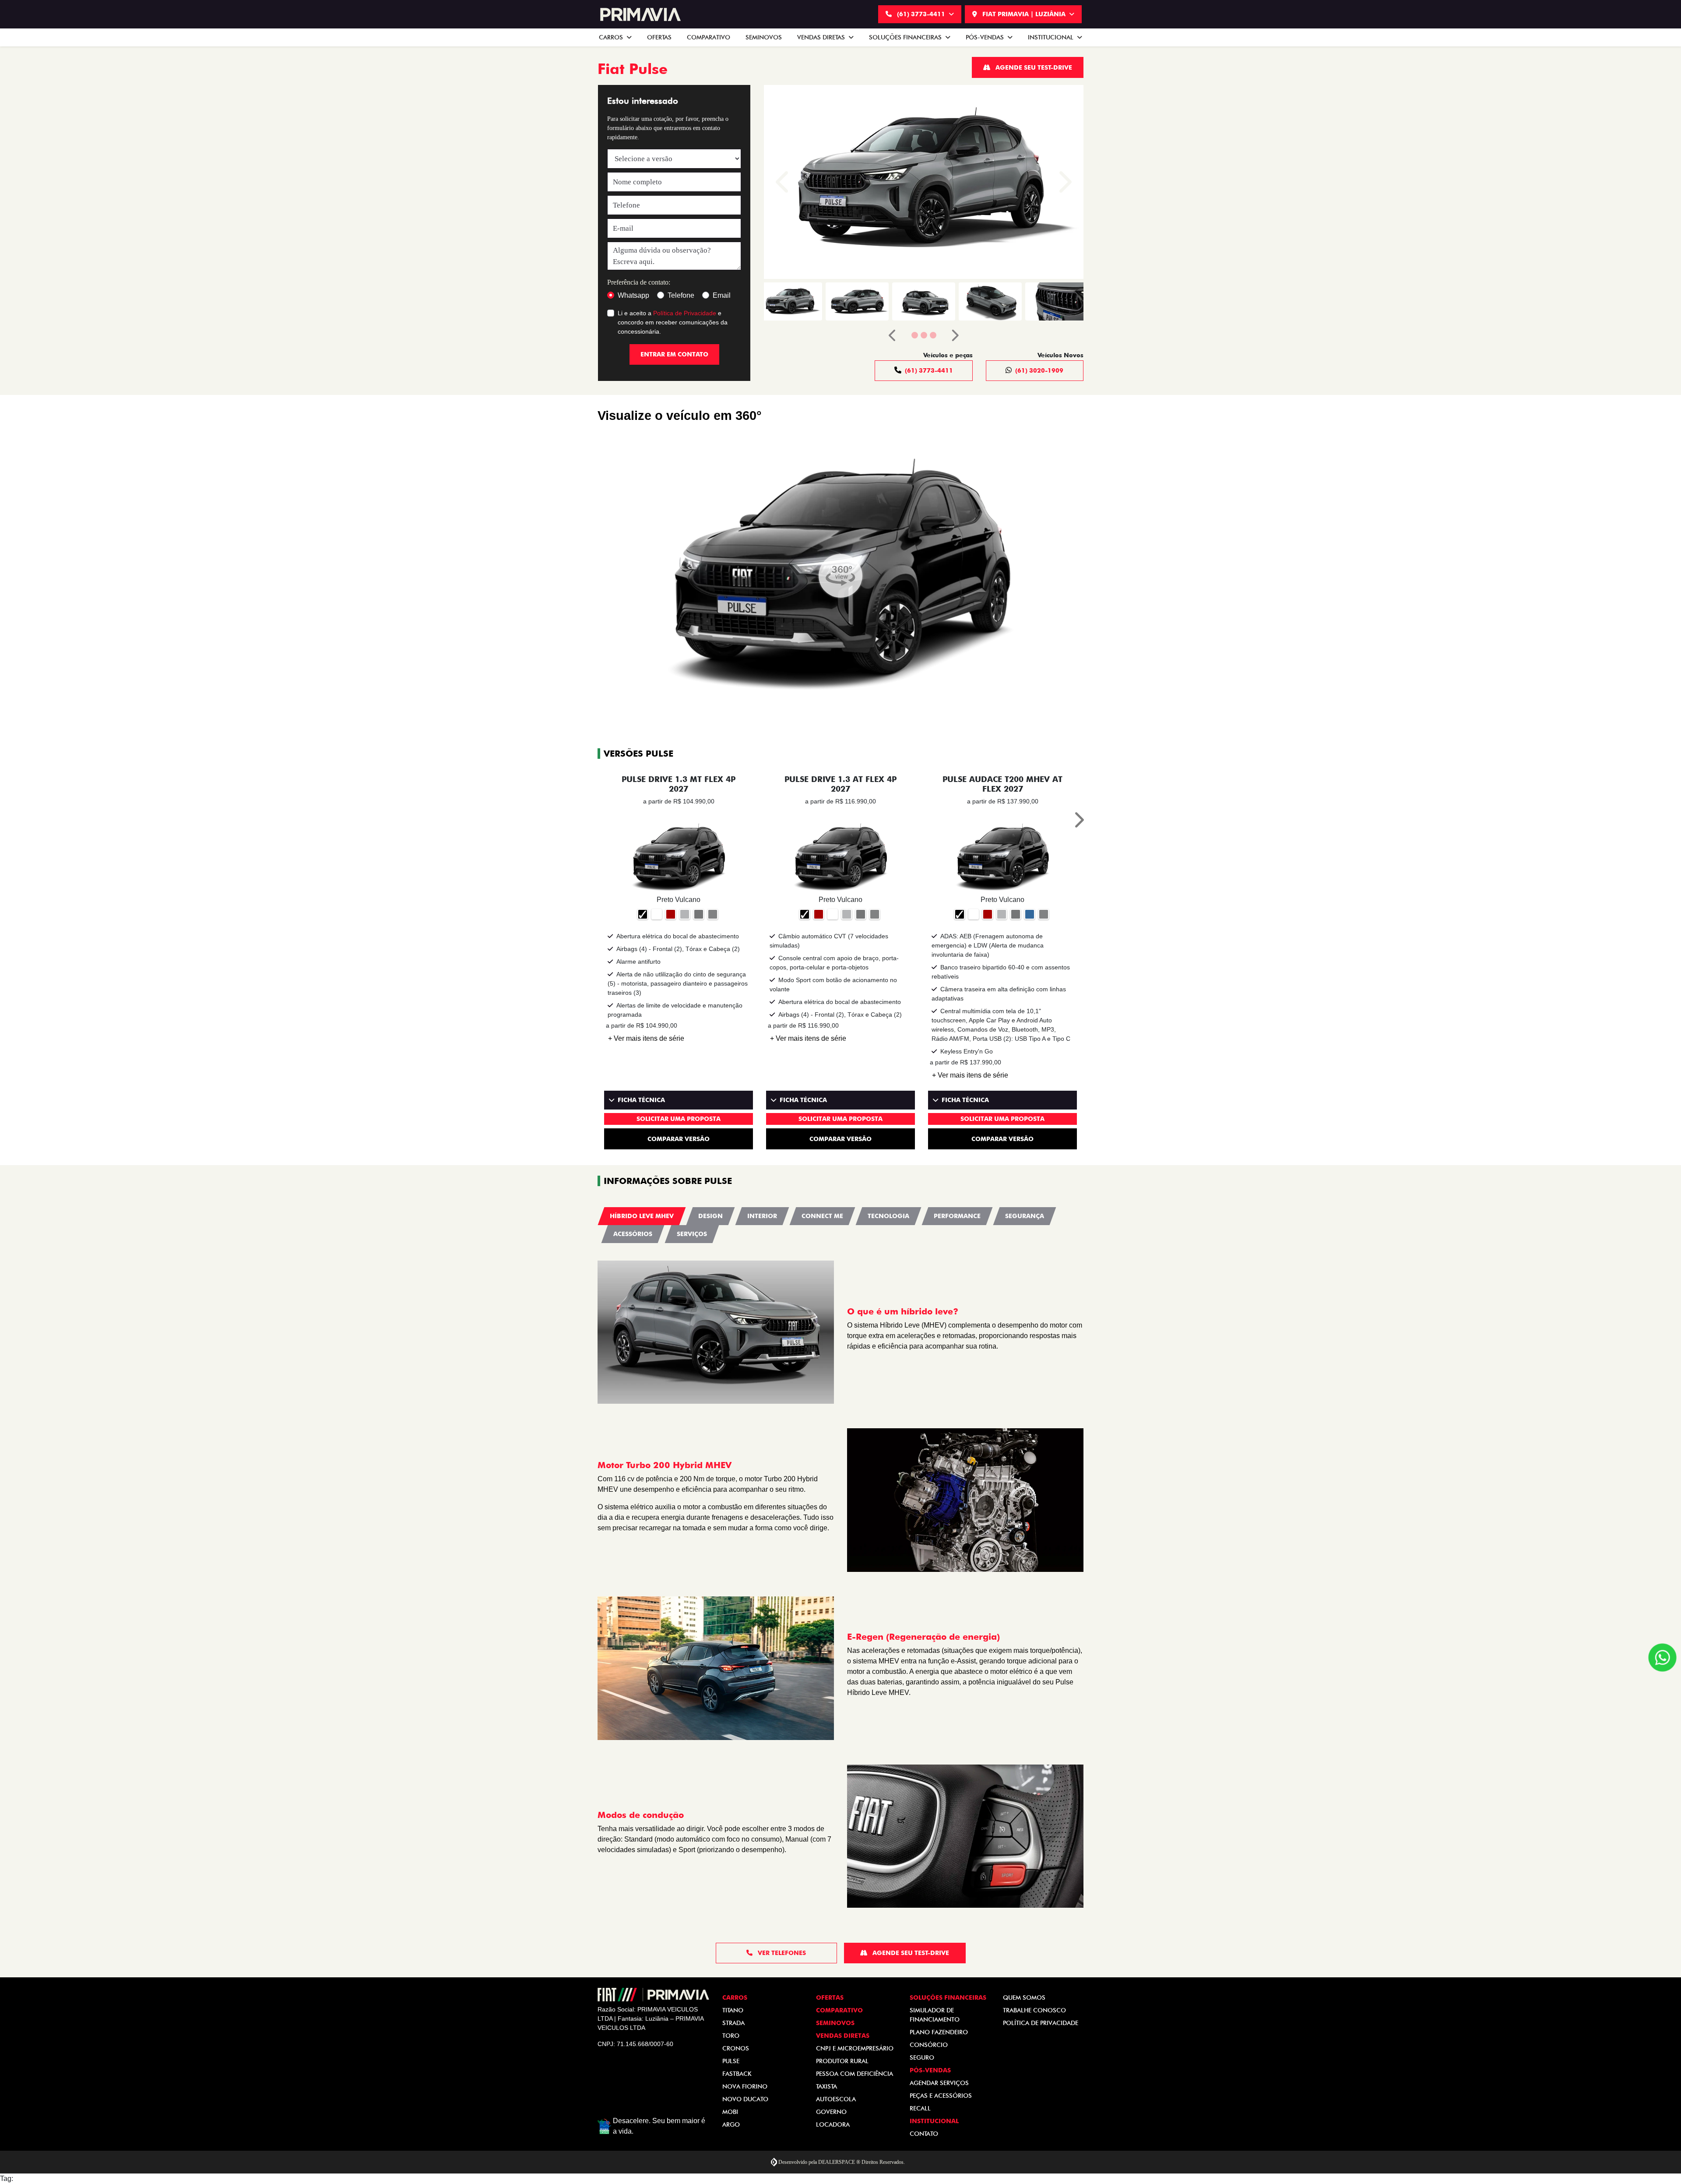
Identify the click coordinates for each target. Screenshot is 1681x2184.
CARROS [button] (612, 37)
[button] (784, 182)
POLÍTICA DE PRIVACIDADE (1041, 2023)
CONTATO (924, 2134)
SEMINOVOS (764, 37)
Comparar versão (679, 1139)
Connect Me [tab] (822, 1216)
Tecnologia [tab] (888, 1216)
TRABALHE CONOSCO (1034, 2010)
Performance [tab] (957, 1216)
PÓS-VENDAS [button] (986, 37)
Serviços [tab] (692, 1234)
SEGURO (922, 2057)
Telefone (681, 295)
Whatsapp (633, 295)
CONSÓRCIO (929, 2045)
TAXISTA (826, 2086)
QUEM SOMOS (1024, 1997)
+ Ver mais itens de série (646, 1038)
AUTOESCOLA (836, 2099)
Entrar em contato (674, 354)
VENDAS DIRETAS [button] (822, 37)
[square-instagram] (629, 2073)
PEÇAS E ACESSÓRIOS (941, 2096)
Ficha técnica (641, 1100)
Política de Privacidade (685, 313)
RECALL (920, 2108)
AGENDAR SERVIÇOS (939, 2083)
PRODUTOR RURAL (842, 2061)
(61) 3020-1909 (1039, 370)
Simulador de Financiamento (935, 2015)
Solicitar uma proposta (679, 1119)
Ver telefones (781, 1953)
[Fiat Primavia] (639, 14)
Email (722, 295)
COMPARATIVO (709, 37)
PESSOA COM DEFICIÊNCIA (855, 2074)
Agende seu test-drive (1033, 67)
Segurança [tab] (1025, 1216)
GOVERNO (831, 2112)
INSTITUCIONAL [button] (1052, 37)
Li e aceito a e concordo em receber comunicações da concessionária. (673, 322)
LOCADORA (833, 2124)
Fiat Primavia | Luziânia (1024, 14)
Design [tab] (710, 1216)
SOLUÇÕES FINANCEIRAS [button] (906, 37)
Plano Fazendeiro (939, 2032)
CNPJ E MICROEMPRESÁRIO (855, 2048)
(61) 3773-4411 (921, 14)
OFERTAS (659, 37)
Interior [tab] (762, 1216)
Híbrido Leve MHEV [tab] (642, 1216)
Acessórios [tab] (633, 1234)
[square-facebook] (608, 2073)
